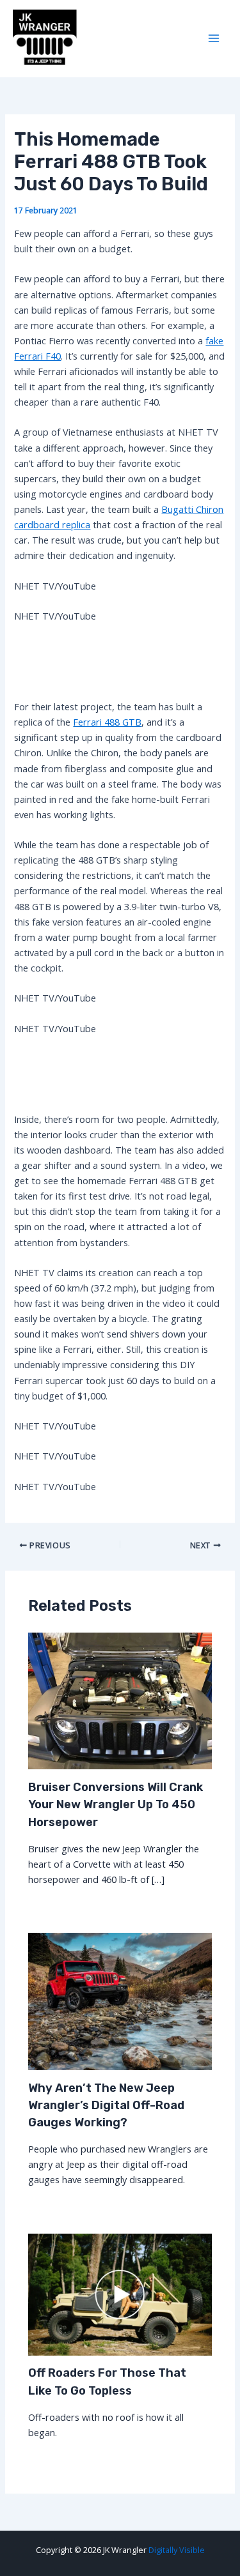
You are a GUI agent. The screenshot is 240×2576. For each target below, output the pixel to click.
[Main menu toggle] (214, 39)
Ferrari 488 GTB (107, 722)
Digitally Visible (177, 2550)
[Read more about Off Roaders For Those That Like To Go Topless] (120, 2293)
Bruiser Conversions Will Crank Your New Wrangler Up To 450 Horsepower (116, 1805)
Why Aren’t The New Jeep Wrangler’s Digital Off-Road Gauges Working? (106, 2106)
